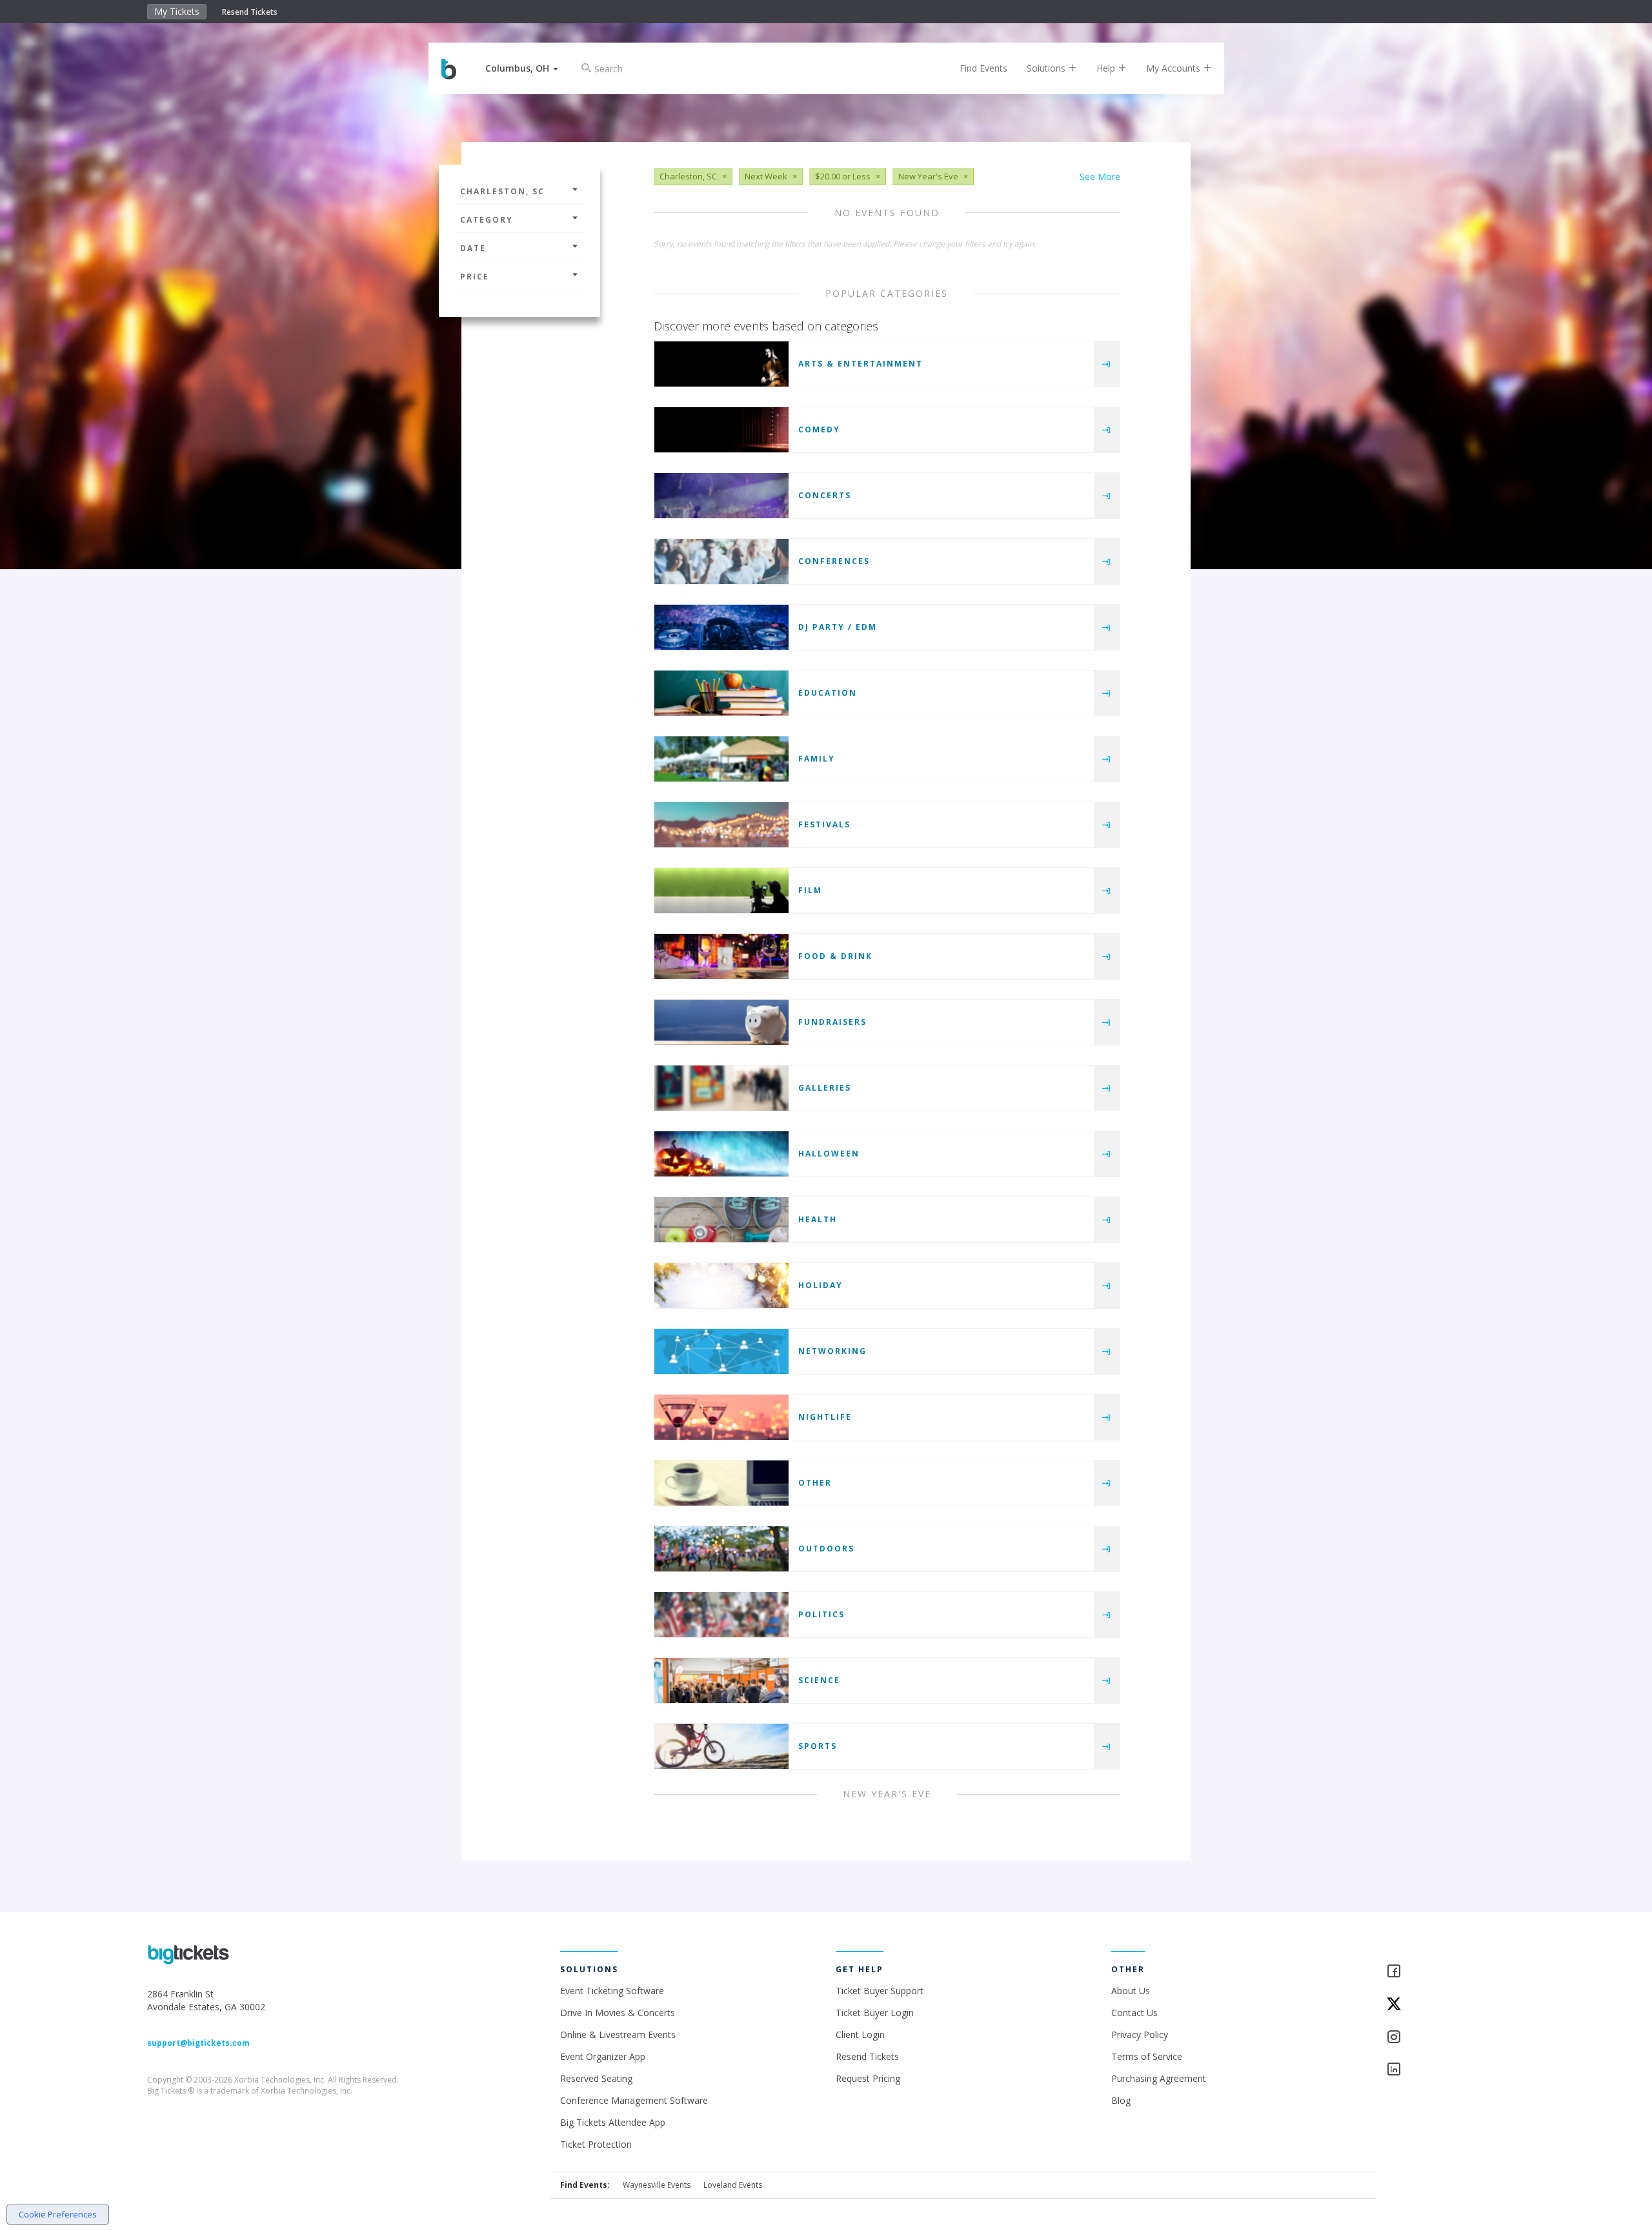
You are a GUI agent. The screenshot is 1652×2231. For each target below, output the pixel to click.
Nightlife (825, 1417)
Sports (818, 1746)
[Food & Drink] (721, 956)
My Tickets (177, 11)
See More (1100, 177)
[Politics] (721, 1615)
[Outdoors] (721, 1549)
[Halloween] (721, 1154)
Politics (821, 1614)
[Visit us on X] (1445, 2005)
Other (815, 1483)
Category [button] (487, 220)
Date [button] (473, 248)
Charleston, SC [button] (502, 191)
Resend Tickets (250, 12)
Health (818, 1219)
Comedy (819, 429)
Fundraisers (832, 1022)
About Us (1131, 1991)
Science (819, 1680)
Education (828, 693)
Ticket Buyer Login (875, 2013)
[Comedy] (721, 430)
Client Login (860, 2034)
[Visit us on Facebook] (1445, 1972)
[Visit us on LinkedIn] (1445, 2070)
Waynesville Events (657, 2185)
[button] (522, 68)
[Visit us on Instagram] (1445, 2038)
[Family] (721, 759)
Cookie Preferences (58, 2214)
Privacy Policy (1140, 2034)
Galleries (825, 1088)
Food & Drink (835, 956)
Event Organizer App (603, 2056)
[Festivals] (721, 825)
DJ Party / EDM (838, 627)
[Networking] (721, 1351)
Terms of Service (1147, 2056)
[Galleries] (721, 1088)
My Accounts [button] (1174, 68)
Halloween (829, 1154)
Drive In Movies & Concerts (618, 2013)
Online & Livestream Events (618, 2034)
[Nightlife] (721, 1417)
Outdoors (826, 1549)
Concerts (825, 495)
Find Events (983, 68)
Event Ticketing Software (612, 1991)
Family (817, 759)
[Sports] (721, 1746)
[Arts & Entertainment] (721, 364)
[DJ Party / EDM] (721, 627)
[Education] (721, 693)
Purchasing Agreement (1159, 2078)
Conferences (834, 561)
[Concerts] (721, 496)
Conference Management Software (634, 2100)
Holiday (821, 1285)
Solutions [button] (1047, 68)
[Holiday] (721, 1286)
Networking (832, 1351)
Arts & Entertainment (861, 364)
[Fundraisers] (721, 1022)
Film (810, 890)
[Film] (721, 891)
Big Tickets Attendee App (613, 2122)
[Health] (721, 1220)
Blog (1121, 2100)
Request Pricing (868, 2078)
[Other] (721, 1483)
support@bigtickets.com (198, 2043)
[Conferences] (721, 561)
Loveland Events (733, 2185)
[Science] (721, 1681)
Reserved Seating (596, 2078)
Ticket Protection (596, 2144)
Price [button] (475, 277)
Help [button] (1107, 68)
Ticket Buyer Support (880, 1991)
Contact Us (1134, 2013)
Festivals (824, 824)
